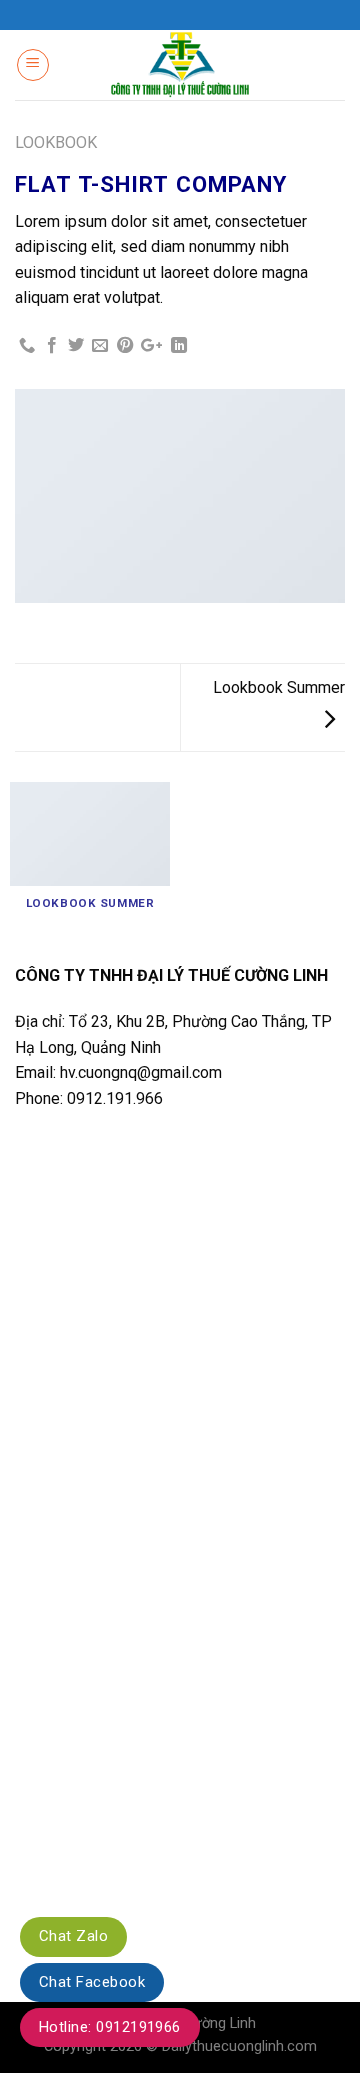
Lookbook (56, 142)
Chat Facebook (92, 1982)
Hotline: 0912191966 (110, 2027)
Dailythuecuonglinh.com (239, 2046)
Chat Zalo (73, 1936)
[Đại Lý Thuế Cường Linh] (180, 65)
